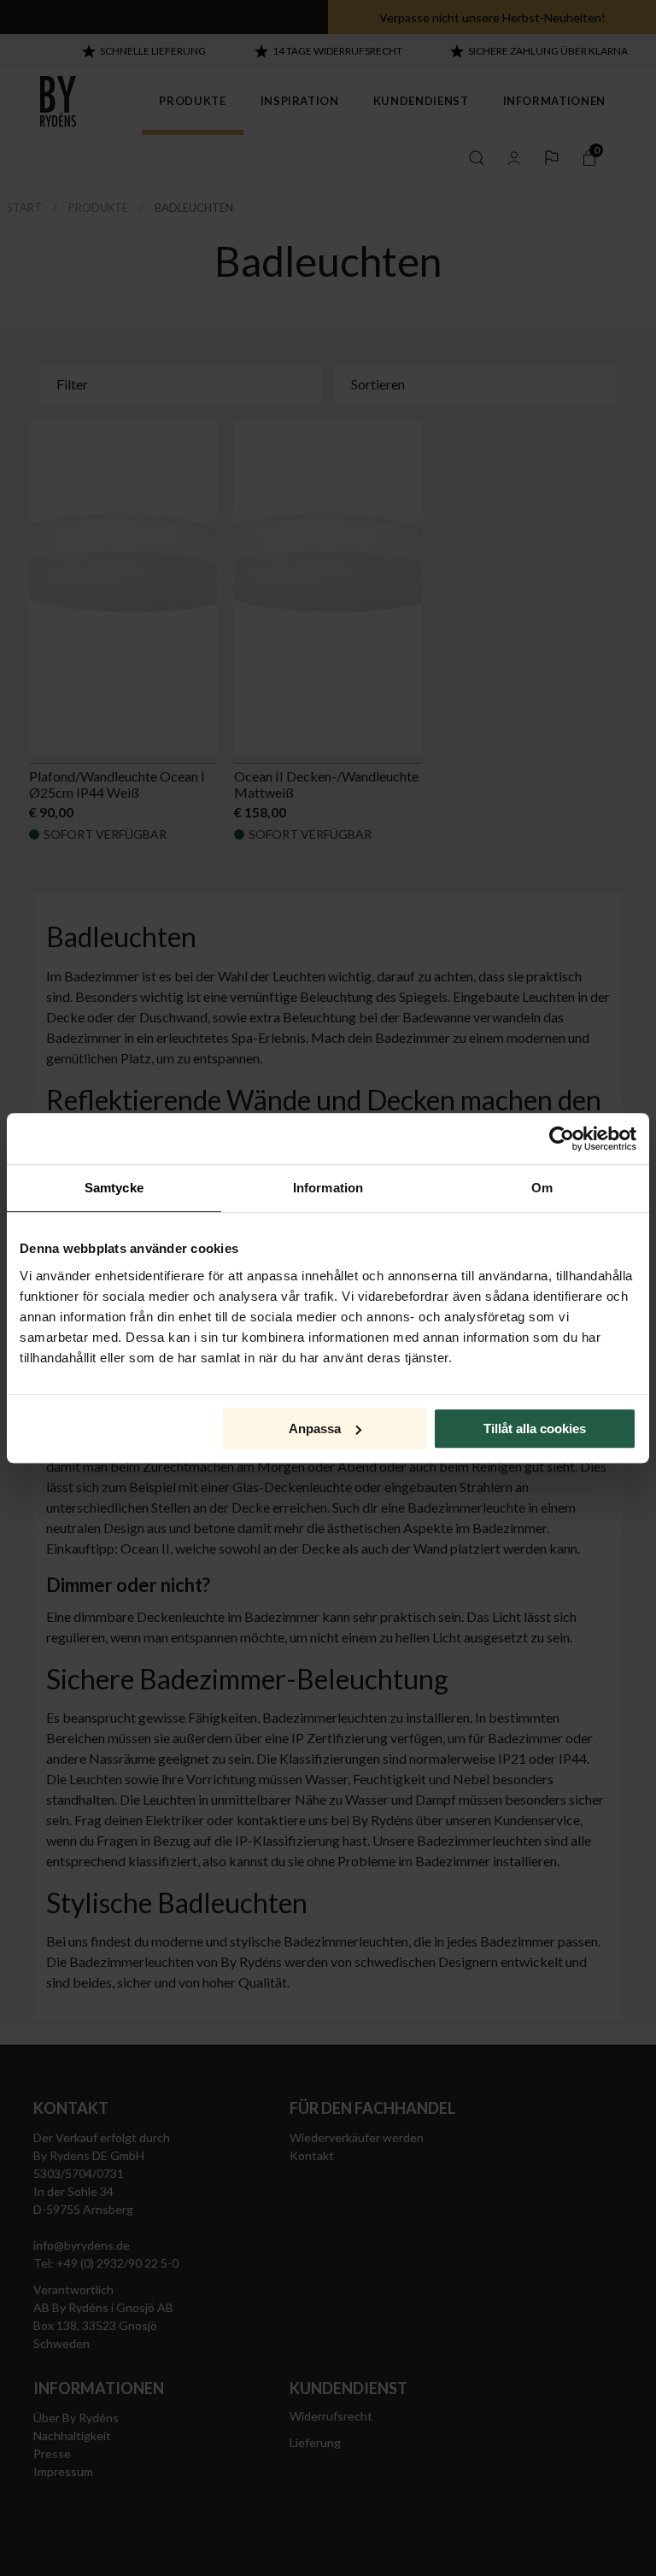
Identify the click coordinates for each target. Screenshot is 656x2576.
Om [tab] (542, 1188)
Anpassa (315, 1429)
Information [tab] (328, 1188)
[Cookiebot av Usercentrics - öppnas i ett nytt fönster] (562, 1139)
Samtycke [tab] (114, 1188)
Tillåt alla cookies (535, 1429)
